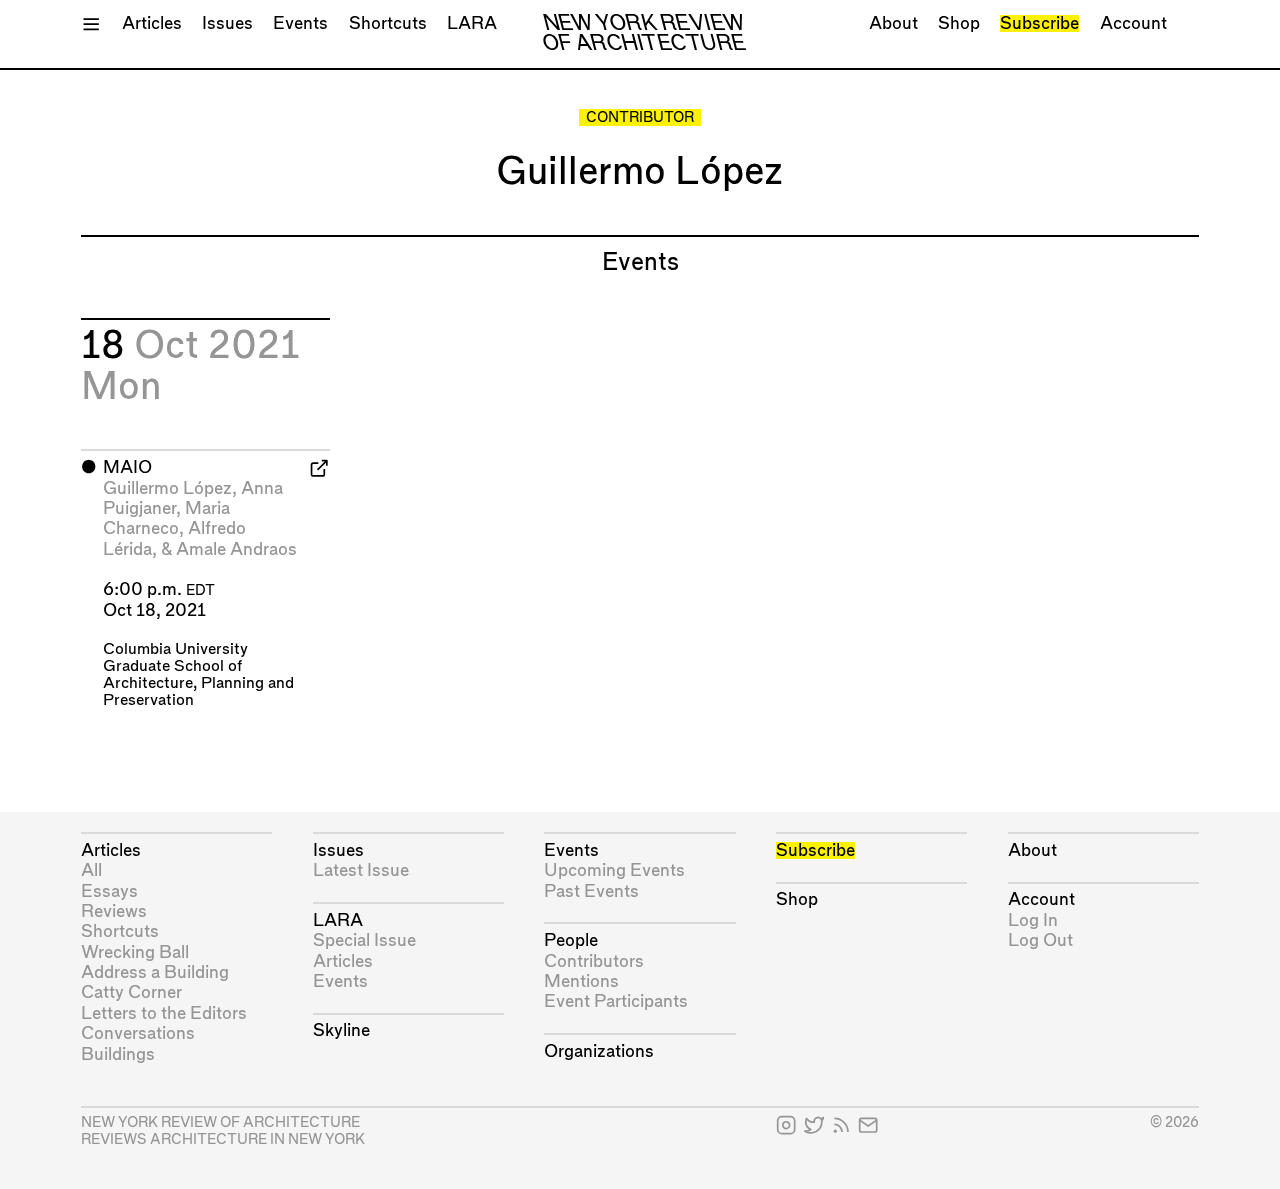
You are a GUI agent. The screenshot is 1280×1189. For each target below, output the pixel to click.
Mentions (581, 981)
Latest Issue (361, 870)
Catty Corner (131, 992)
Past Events (591, 891)
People (571, 940)
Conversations (138, 1033)
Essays (109, 891)
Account (1133, 23)
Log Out (1040, 940)
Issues (227, 23)
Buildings (118, 1054)
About (893, 23)
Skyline (341, 1030)
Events (300, 23)
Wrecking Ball (135, 952)
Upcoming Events (614, 870)
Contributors (594, 961)
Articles (152, 23)
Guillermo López (167, 488)
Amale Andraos (236, 549)
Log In (1033, 920)
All (91, 870)
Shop (959, 23)
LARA (472, 23)
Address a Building (155, 972)
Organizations (599, 1051)
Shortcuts (388, 23)
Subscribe (1039, 23)
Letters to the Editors (164, 1013)
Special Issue (364, 940)
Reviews (114, 911)
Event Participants (616, 1001)
